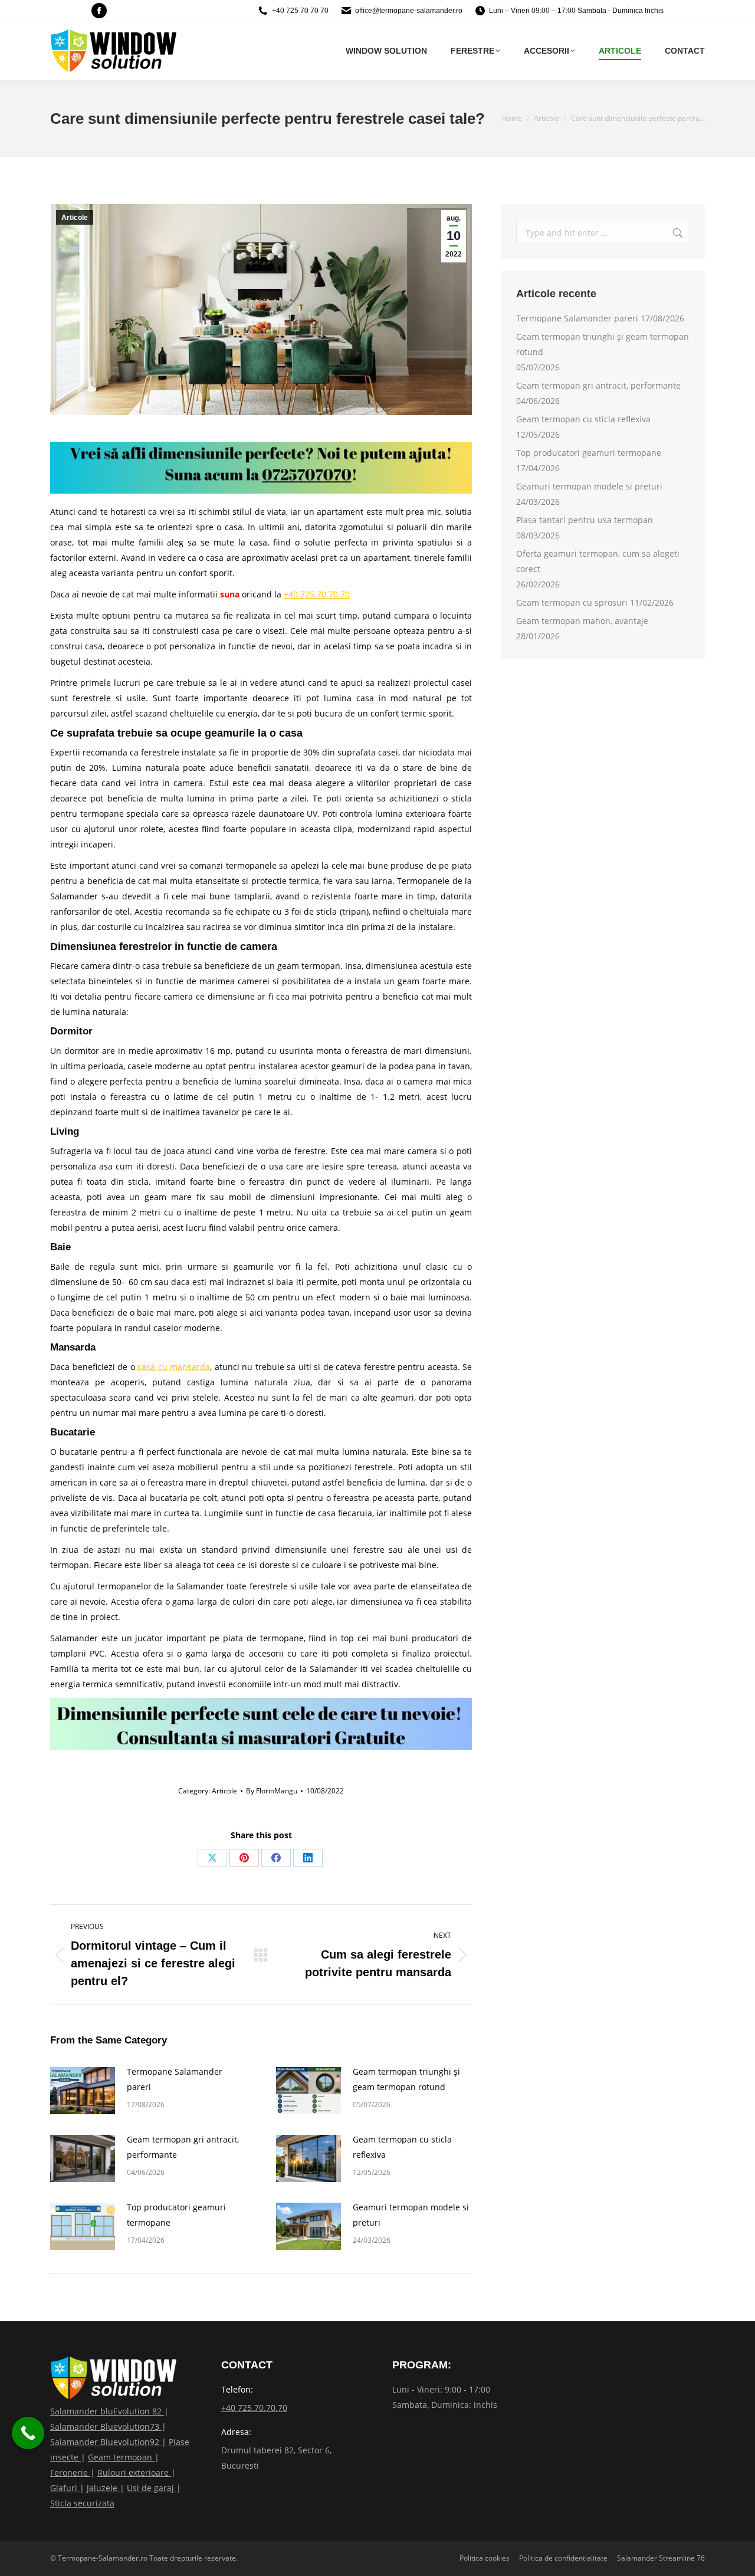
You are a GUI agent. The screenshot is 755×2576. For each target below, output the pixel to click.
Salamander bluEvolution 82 (107, 2411)
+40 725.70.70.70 (317, 594)
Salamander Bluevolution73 (106, 2426)
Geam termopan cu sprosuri (572, 602)
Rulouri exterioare (134, 2472)
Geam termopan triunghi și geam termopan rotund (406, 2079)
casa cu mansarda (174, 1367)
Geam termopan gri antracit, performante (183, 2147)
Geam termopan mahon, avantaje (582, 621)
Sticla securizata (82, 2503)
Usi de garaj (152, 2488)
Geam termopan (121, 2457)
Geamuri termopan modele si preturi (411, 2215)
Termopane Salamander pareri (175, 2079)
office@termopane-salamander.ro (409, 11)
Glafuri (65, 2488)
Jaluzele (103, 2488)
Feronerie (70, 2472)
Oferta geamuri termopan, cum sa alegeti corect (598, 561)
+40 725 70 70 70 (300, 11)
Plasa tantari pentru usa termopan (585, 520)
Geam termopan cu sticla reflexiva (402, 2147)
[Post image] (83, 2091)
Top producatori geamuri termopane (176, 2215)
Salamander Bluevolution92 (106, 2442)
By (272, 1791)
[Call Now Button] (28, 2433)
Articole (75, 218)
